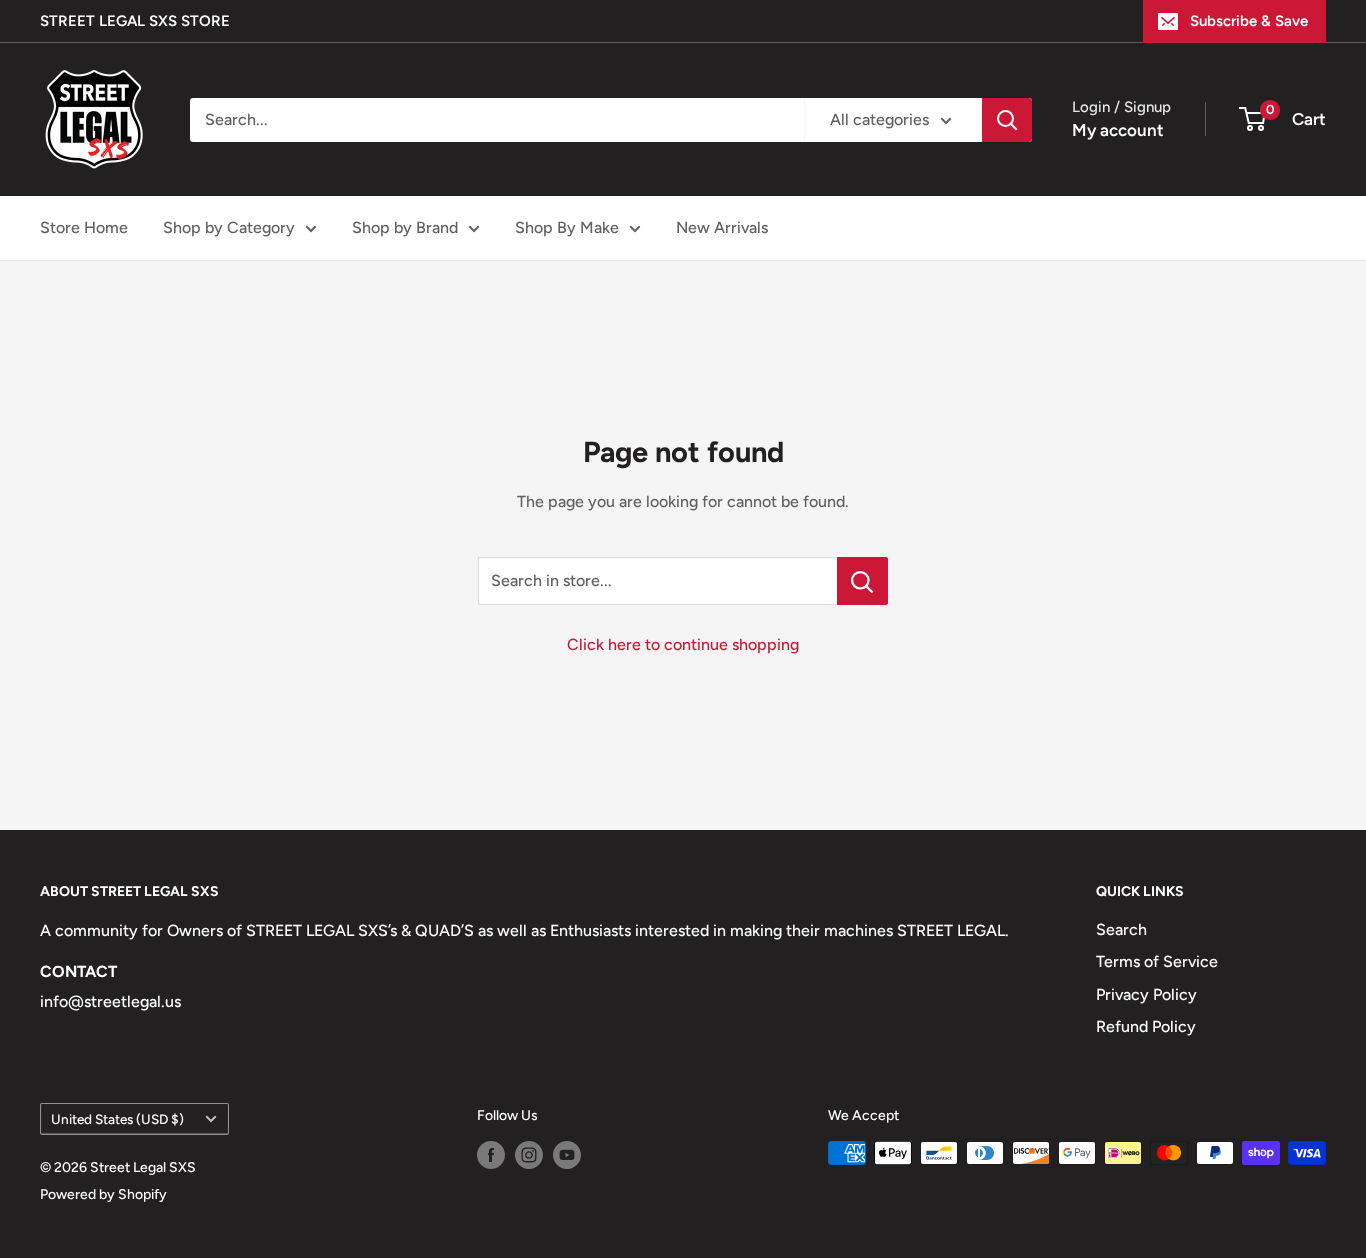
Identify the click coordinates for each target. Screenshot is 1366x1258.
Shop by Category (229, 227)
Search (1121, 929)
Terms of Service (1157, 961)
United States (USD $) (117, 1119)
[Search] (1007, 120)
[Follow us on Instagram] (529, 1155)
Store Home (84, 227)
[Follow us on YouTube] (567, 1155)
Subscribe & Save (1249, 21)
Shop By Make (567, 227)
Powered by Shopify (103, 1194)
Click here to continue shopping (683, 644)
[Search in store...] (862, 581)
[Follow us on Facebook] (491, 1155)
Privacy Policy (1146, 994)
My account (1118, 130)
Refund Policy (1146, 1026)
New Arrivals (722, 227)
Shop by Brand (405, 227)
